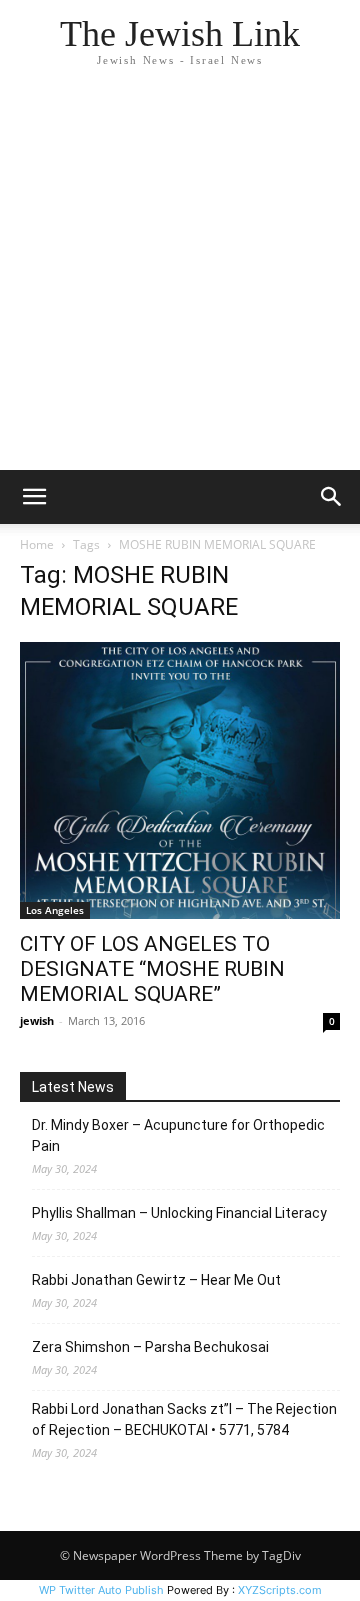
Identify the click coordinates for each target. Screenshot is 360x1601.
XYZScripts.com (280, 1590)
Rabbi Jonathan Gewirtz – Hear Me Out (156, 1280)
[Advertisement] (180, 280)
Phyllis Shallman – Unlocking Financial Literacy (179, 1213)
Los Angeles (55, 910)
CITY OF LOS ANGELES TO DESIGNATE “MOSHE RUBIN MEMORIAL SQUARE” (152, 969)
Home (37, 544)
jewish (37, 1020)
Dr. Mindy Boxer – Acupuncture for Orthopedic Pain (178, 1135)
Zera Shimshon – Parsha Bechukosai (150, 1347)
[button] (34, 497)
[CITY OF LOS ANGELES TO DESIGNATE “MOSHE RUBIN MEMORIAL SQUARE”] (180, 780)
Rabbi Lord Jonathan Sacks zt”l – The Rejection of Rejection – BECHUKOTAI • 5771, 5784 (184, 1419)
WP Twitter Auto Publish (101, 1590)
